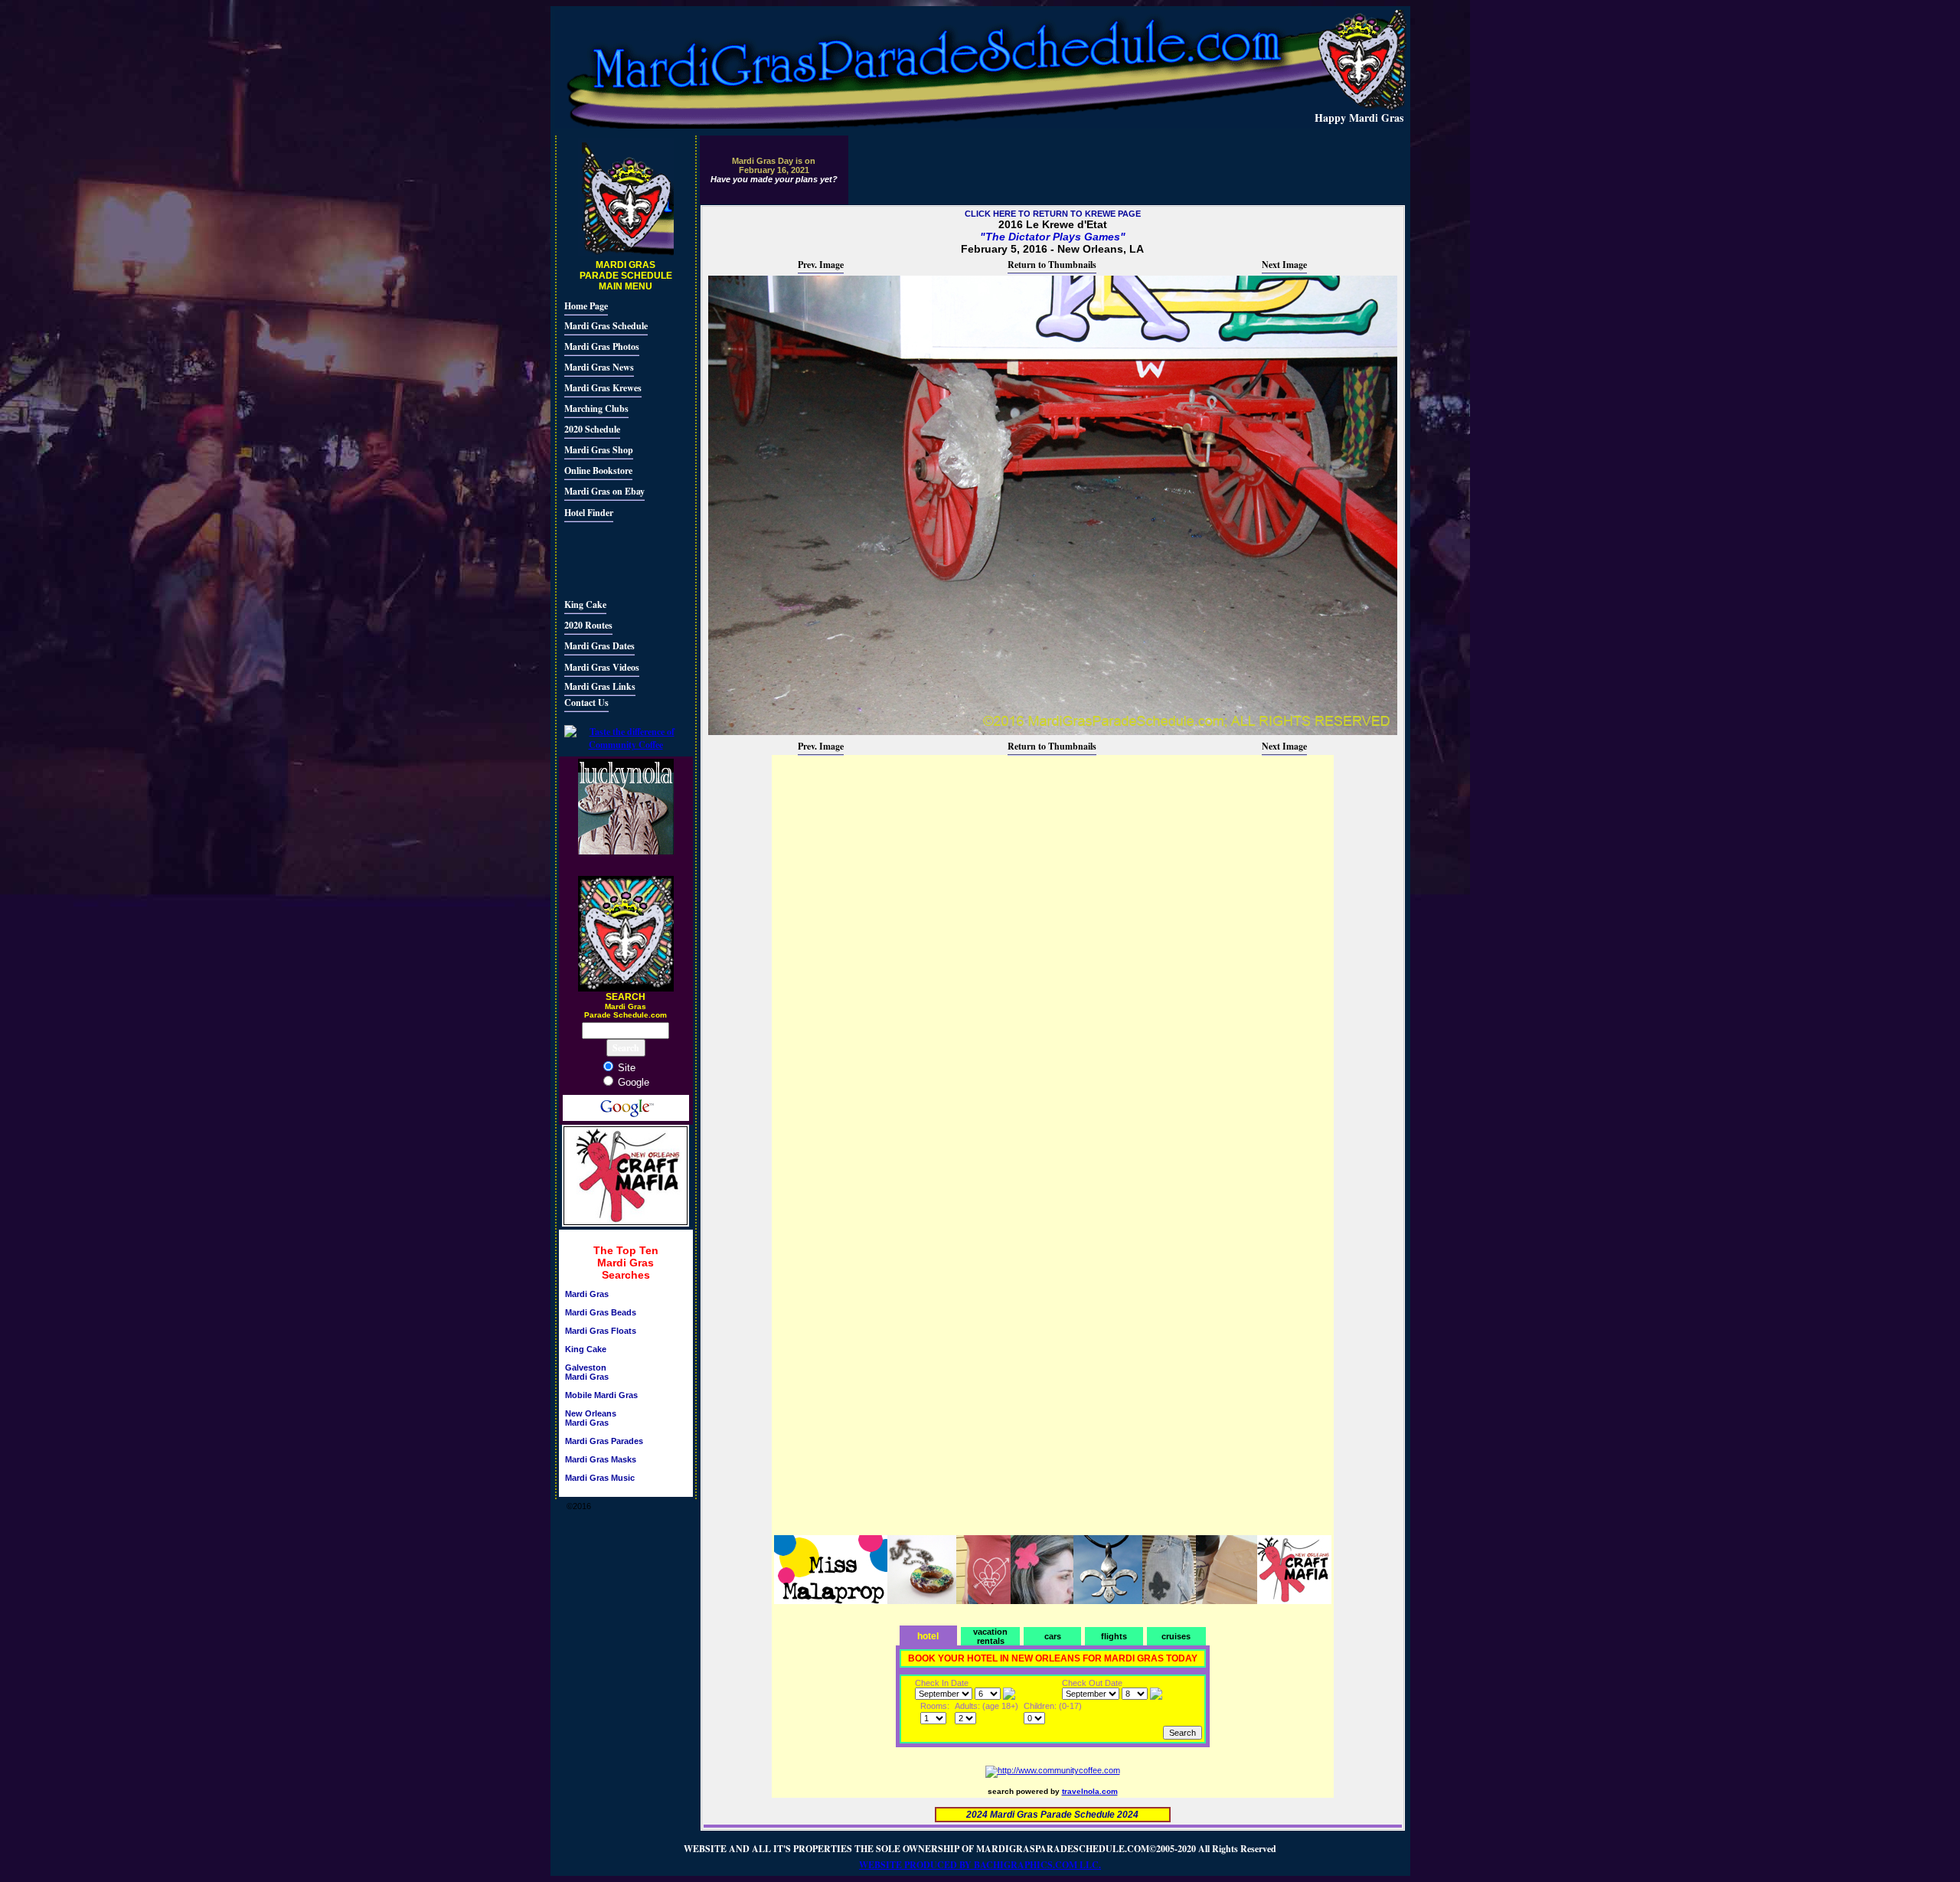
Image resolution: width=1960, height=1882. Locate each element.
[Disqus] (1053, 949)
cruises (1176, 1636)
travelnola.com (1090, 1791)
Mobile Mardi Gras (601, 1395)
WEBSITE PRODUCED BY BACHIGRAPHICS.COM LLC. (980, 1865)
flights (1114, 1636)
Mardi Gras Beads (601, 1312)
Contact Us (586, 702)
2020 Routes (588, 625)
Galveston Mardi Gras (587, 1372)
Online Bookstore (598, 470)
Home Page (586, 306)
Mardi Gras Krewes (603, 388)
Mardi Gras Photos (602, 346)
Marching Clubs (596, 408)
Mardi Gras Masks (601, 1459)
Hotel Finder (589, 513)
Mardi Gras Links (600, 686)
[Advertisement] (610, 558)
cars (1053, 1636)
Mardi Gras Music (600, 1478)
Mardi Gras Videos (602, 667)
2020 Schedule (592, 429)
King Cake (585, 604)
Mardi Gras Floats (601, 1331)
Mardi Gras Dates (599, 646)
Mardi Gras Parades (604, 1441)
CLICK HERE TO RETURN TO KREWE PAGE (1053, 214)
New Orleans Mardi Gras (591, 1418)
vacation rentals (990, 1636)
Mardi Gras (587, 1294)
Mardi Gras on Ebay (604, 491)
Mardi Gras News (599, 367)
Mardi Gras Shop (599, 450)
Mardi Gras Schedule (606, 326)
